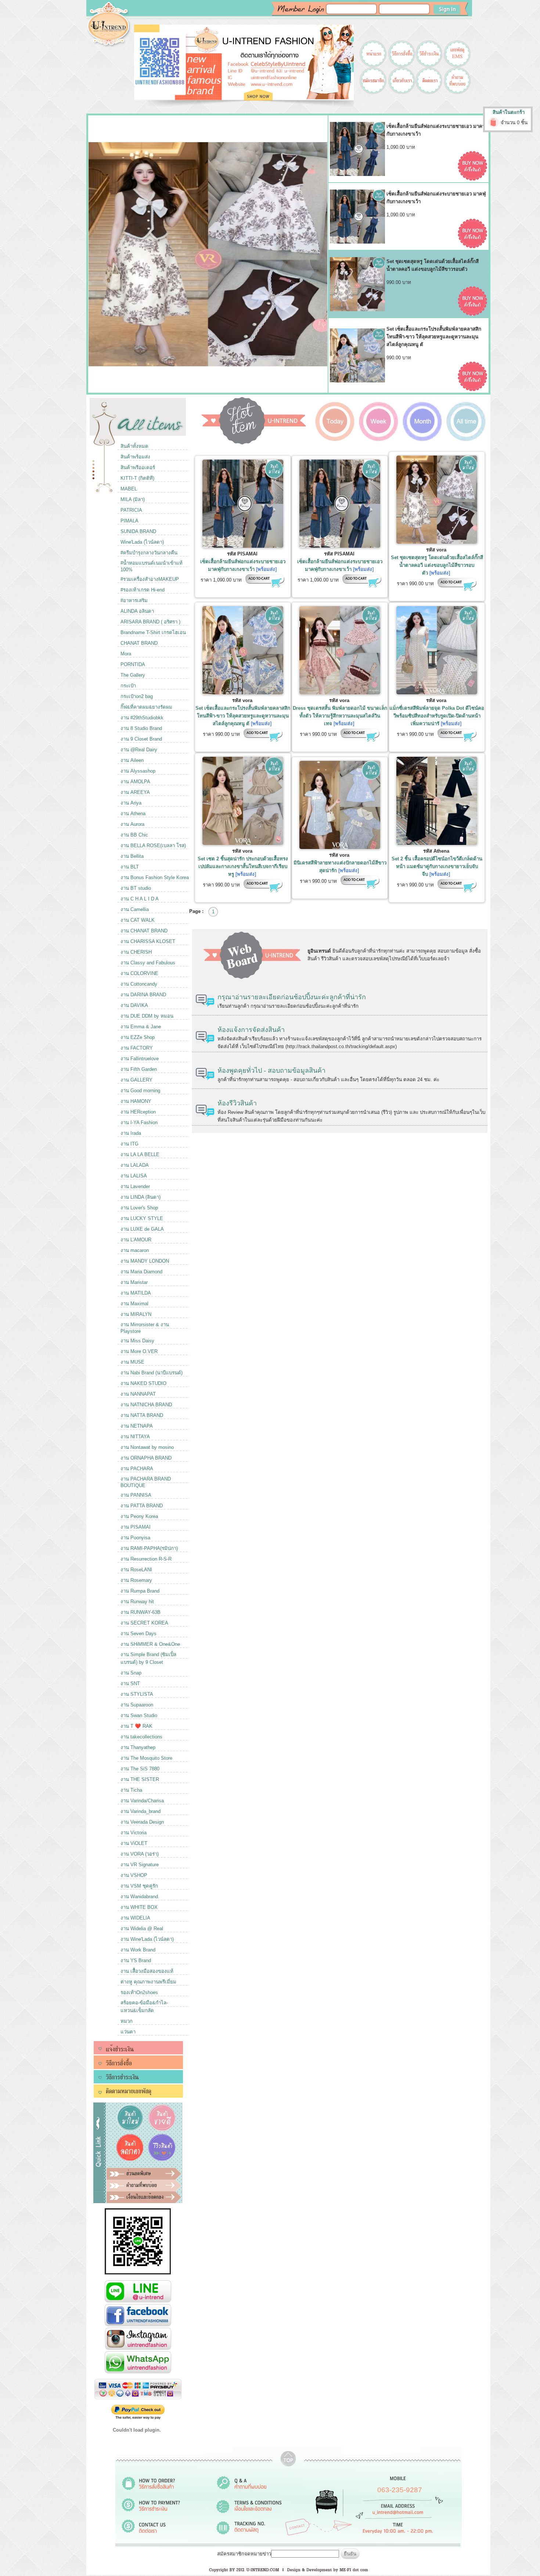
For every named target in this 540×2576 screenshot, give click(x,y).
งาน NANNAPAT (138, 1394)
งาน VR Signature (140, 1865)
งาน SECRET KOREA (144, 1623)
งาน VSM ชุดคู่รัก (139, 1886)
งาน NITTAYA (135, 1437)
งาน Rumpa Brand (140, 1591)
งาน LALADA (135, 1165)
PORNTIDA (133, 664)
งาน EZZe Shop (138, 1037)
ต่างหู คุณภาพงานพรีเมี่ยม (148, 1982)
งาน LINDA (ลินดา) (141, 1197)
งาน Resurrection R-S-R (146, 1559)
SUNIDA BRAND (138, 531)
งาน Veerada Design (142, 1822)
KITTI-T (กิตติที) (137, 478)
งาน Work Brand (138, 1950)
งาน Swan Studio (139, 1715)
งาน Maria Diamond (141, 1272)
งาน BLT (130, 867)
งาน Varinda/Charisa (142, 1801)
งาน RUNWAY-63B (141, 1612)
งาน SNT (130, 1683)
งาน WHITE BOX (139, 1907)
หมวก (127, 2021)
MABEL (129, 489)
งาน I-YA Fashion (139, 1122)
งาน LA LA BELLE (140, 1154)
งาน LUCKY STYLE (142, 1218)
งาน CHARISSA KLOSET (148, 941)
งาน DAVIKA (134, 1005)
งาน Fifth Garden (139, 1069)
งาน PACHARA (137, 1469)
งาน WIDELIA (135, 1918)
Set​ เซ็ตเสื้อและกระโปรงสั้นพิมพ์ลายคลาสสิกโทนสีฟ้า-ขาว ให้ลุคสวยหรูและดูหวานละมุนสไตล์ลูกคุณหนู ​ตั (243, 716)
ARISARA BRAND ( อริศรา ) (150, 622)
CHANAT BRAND (139, 643)
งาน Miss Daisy (137, 1341)
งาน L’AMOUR (136, 1240)
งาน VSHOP (134, 1875)
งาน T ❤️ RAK (136, 1726)
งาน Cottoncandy (139, 984)
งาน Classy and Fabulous (148, 963)
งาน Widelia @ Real (142, 1929)
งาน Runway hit (137, 1602)
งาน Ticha (131, 1790)
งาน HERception (138, 1112)
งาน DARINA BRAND (143, 995)
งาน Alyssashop (138, 771)
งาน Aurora (132, 824)
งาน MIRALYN (136, 1314)
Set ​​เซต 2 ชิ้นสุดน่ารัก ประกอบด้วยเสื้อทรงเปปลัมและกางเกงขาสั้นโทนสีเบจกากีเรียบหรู (243, 866)
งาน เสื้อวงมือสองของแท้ (147, 1971)
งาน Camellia (135, 909)
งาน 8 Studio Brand (141, 728)
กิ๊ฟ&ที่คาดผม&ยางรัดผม (146, 707)
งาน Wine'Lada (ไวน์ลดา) (147, 1939)
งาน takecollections (141, 1737)
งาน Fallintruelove (140, 1059)
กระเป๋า (128, 686)
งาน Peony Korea (139, 1516)
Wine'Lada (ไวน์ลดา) (142, 542)
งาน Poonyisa (135, 1538)
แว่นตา (128, 2032)
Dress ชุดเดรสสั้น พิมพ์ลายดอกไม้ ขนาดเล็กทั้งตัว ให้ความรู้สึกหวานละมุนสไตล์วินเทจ (340, 716)
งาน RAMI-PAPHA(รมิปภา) (149, 1548)
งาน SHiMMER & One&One (150, 1644)
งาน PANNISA (136, 1495)
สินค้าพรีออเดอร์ (138, 467)
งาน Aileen (132, 760)
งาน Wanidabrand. (140, 1897)
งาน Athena (133, 814)
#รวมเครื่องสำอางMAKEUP (150, 579)
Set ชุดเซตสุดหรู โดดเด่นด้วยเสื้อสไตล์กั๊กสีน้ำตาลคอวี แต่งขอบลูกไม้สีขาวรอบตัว (437, 565)
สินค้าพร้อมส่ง (135, 457)
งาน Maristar (134, 1282)
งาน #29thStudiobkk (142, 718)
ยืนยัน (350, 2554)
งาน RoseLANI (136, 1570)
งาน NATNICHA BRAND (146, 1405)
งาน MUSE (132, 1362)
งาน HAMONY (136, 1101)
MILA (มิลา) (133, 499)
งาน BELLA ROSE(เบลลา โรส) (153, 846)
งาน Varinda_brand (141, 1811)
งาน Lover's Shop (139, 1208)
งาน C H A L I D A (140, 899)
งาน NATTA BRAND (142, 1415)
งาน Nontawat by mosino (147, 1447)
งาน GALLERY (136, 1080)
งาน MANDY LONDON (145, 1261)
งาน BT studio (136, 888)
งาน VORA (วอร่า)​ (140, 1854)
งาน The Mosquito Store (146, 1758)
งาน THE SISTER (140, 1779)
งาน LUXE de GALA (142, 1229)
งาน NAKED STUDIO (143, 1383)
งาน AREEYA (135, 792)
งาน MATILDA (136, 1293)
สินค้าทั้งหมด (134, 446)
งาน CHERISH (136, 952)
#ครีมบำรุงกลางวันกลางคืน (149, 553)
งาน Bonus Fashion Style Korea (155, 877)
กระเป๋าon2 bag (137, 696)
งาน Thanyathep (138, 1747)
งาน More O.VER (139, 1351)
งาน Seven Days (138, 1634)
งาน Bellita (132, 856)
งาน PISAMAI (136, 1527)
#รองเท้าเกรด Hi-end (143, 590)
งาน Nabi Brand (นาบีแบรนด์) (152, 1373)
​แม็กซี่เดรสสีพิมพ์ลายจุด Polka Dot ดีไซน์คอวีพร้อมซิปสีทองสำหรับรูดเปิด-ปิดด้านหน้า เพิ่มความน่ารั (437, 716)
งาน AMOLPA (135, 782)
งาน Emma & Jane (141, 1027)
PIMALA (129, 521)
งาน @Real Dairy (139, 750)
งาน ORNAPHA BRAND (146, 1458)
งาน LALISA (134, 1176)
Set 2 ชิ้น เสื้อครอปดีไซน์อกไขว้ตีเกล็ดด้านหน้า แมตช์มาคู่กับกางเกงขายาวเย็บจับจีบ (437, 866)
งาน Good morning (140, 1091)
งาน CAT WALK (138, 920)
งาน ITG (129, 1144)
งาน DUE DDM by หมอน (147, 1016)
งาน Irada (131, 1133)
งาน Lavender (135, 1186)
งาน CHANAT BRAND (144, 931)
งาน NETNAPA (137, 1426)
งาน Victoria (134, 1833)
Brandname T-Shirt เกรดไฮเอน (153, 632)
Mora (126, 654)
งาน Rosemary (136, 1580)
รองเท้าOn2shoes (139, 1992)
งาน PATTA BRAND (142, 1506)
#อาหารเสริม (134, 600)
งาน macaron (135, 1250)
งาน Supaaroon (137, 1705)
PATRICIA (131, 510)
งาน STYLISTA (137, 1694)
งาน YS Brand (136, 1960)
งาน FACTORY (137, 1048)
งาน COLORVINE (139, 973)
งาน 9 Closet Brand (141, 739)
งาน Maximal (134, 1304)
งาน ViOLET (134, 1843)
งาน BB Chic (134, 835)
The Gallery (133, 675)
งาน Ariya (131, 803)
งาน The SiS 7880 (140, 1769)
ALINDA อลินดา (137, 611)
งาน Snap (131, 1673)
